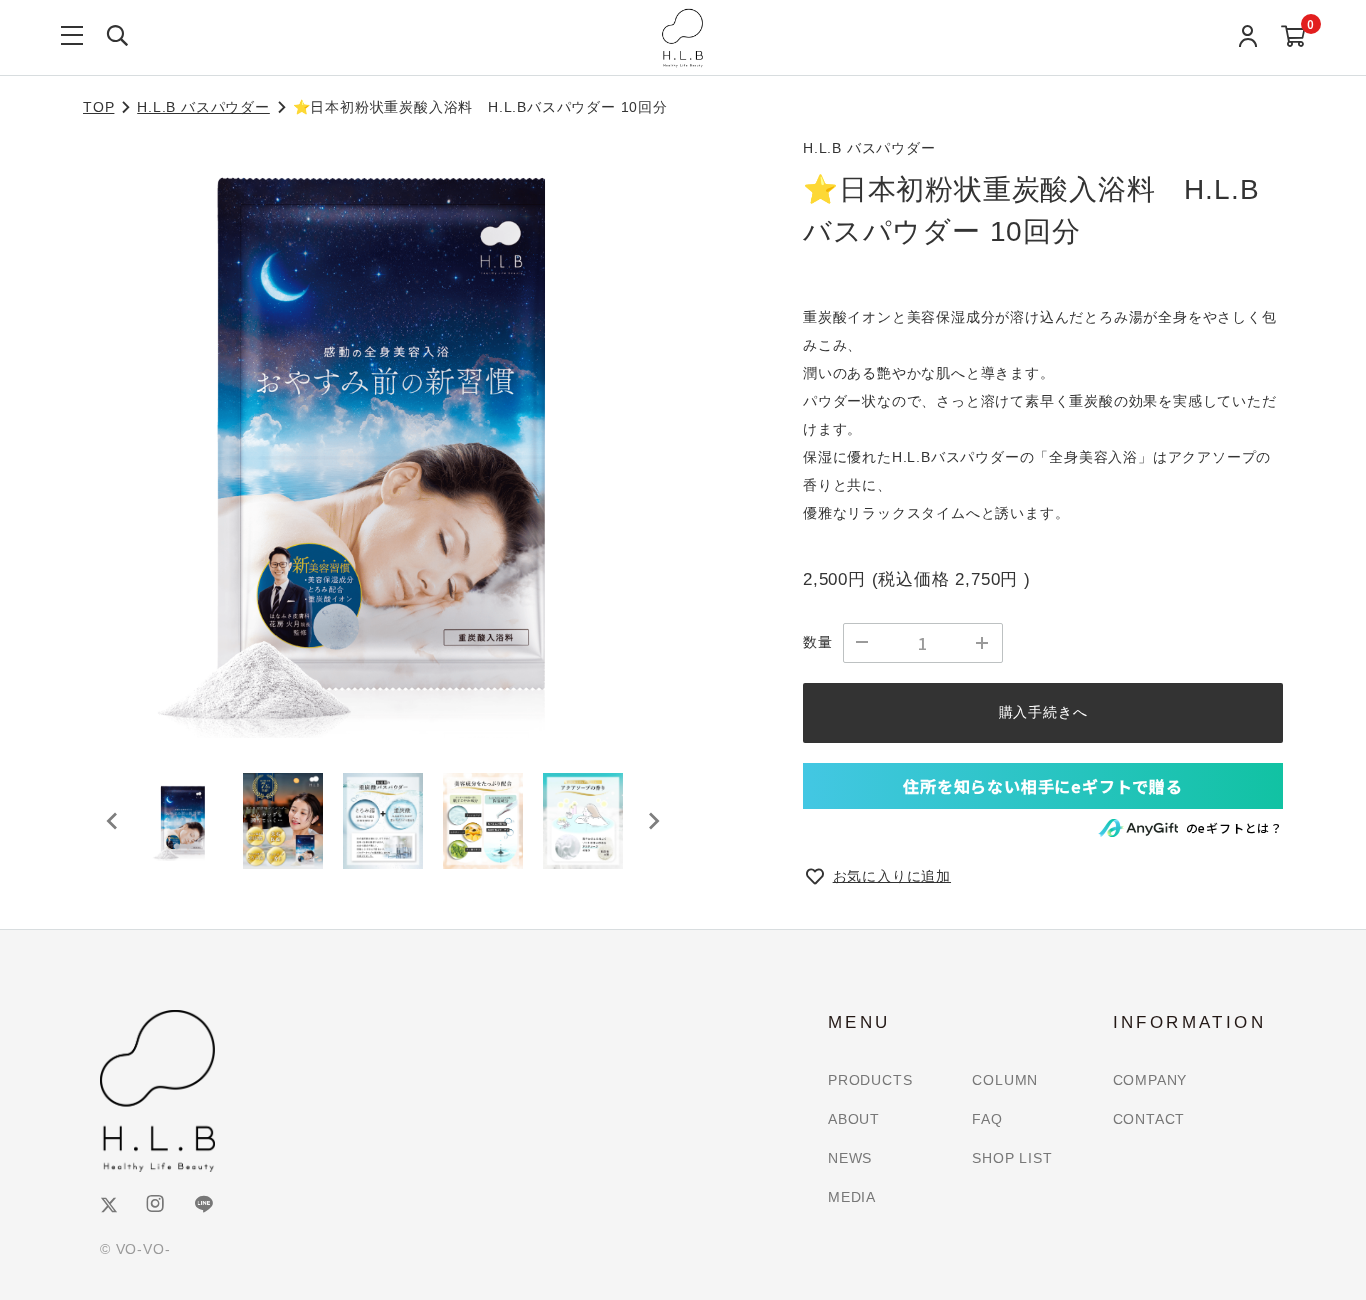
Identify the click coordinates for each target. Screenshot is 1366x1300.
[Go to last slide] (113, 821)
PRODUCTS (870, 1080)
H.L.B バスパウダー (203, 107)
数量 (818, 642)
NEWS (850, 1158)
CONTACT (1149, 1119)
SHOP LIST (1012, 1158)
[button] (183, 821)
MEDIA (852, 1197)
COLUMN (1005, 1080)
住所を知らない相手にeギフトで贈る (1043, 786)
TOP (98, 107)
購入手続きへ (1043, 712)
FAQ (987, 1119)
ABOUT (854, 1119)
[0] (1293, 37)
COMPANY (1150, 1080)
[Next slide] (653, 821)
